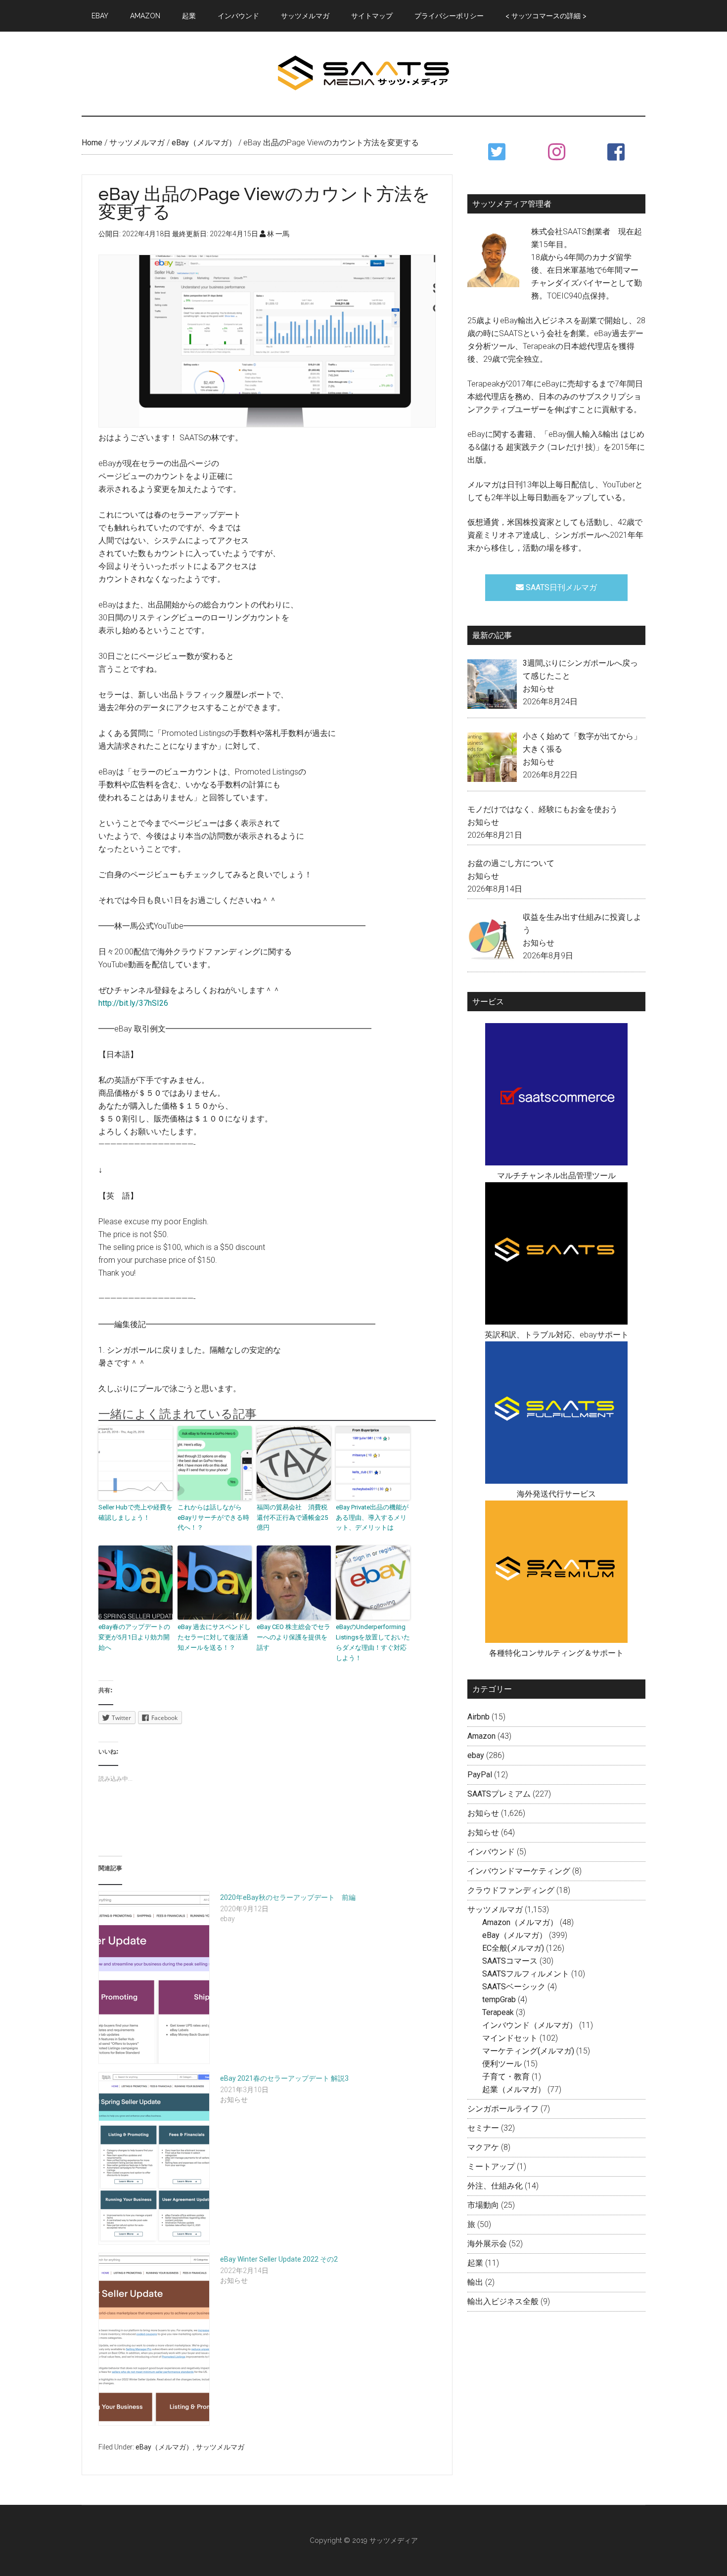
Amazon (481, 1736)
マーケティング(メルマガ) (528, 2051)
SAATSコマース (510, 1961)
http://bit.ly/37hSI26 (133, 1003)
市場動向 (483, 2205)
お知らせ (539, 689)
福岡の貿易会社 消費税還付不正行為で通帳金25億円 (292, 1518)
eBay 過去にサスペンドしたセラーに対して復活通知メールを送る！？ (214, 1637)
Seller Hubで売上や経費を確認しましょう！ (136, 1512)
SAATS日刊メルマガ (560, 587)
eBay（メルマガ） (164, 2447)
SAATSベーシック (514, 1987)
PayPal (480, 1775)
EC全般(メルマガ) (513, 1948)
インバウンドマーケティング (519, 1871)
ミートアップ (491, 2167)
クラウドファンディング (511, 1890)
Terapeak (498, 2012)
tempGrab (499, 1999)
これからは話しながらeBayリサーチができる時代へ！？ (213, 1518)
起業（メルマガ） (514, 2089)
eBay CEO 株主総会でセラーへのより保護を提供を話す (294, 1637)
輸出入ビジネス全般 (503, 2301)
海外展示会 (487, 2244)
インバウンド (491, 1852)
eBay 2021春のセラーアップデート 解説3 (284, 2078)
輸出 (475, 2282)
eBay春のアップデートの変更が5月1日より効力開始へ (134, 1637)
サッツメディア (363, 74)
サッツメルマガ (220, 2447)
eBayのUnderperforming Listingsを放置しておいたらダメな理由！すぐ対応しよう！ (373, 1642)
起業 (475, 2263)
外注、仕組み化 (495, 2186)
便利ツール (502, 2064)
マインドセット (510, 2038)
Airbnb (478, 1717)
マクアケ (483, 2147)
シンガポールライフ (503, 2109)
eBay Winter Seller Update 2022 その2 (279, 2259)
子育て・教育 (506, 2077)
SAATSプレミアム (499, 1794)
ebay (476, 1755)
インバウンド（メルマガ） (530, 2025)
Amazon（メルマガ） (520, 1922)
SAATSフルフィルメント (526, 1974)
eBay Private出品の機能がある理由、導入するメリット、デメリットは (372, 1518)
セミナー (483, 2128)
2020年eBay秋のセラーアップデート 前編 (288, 1897)
